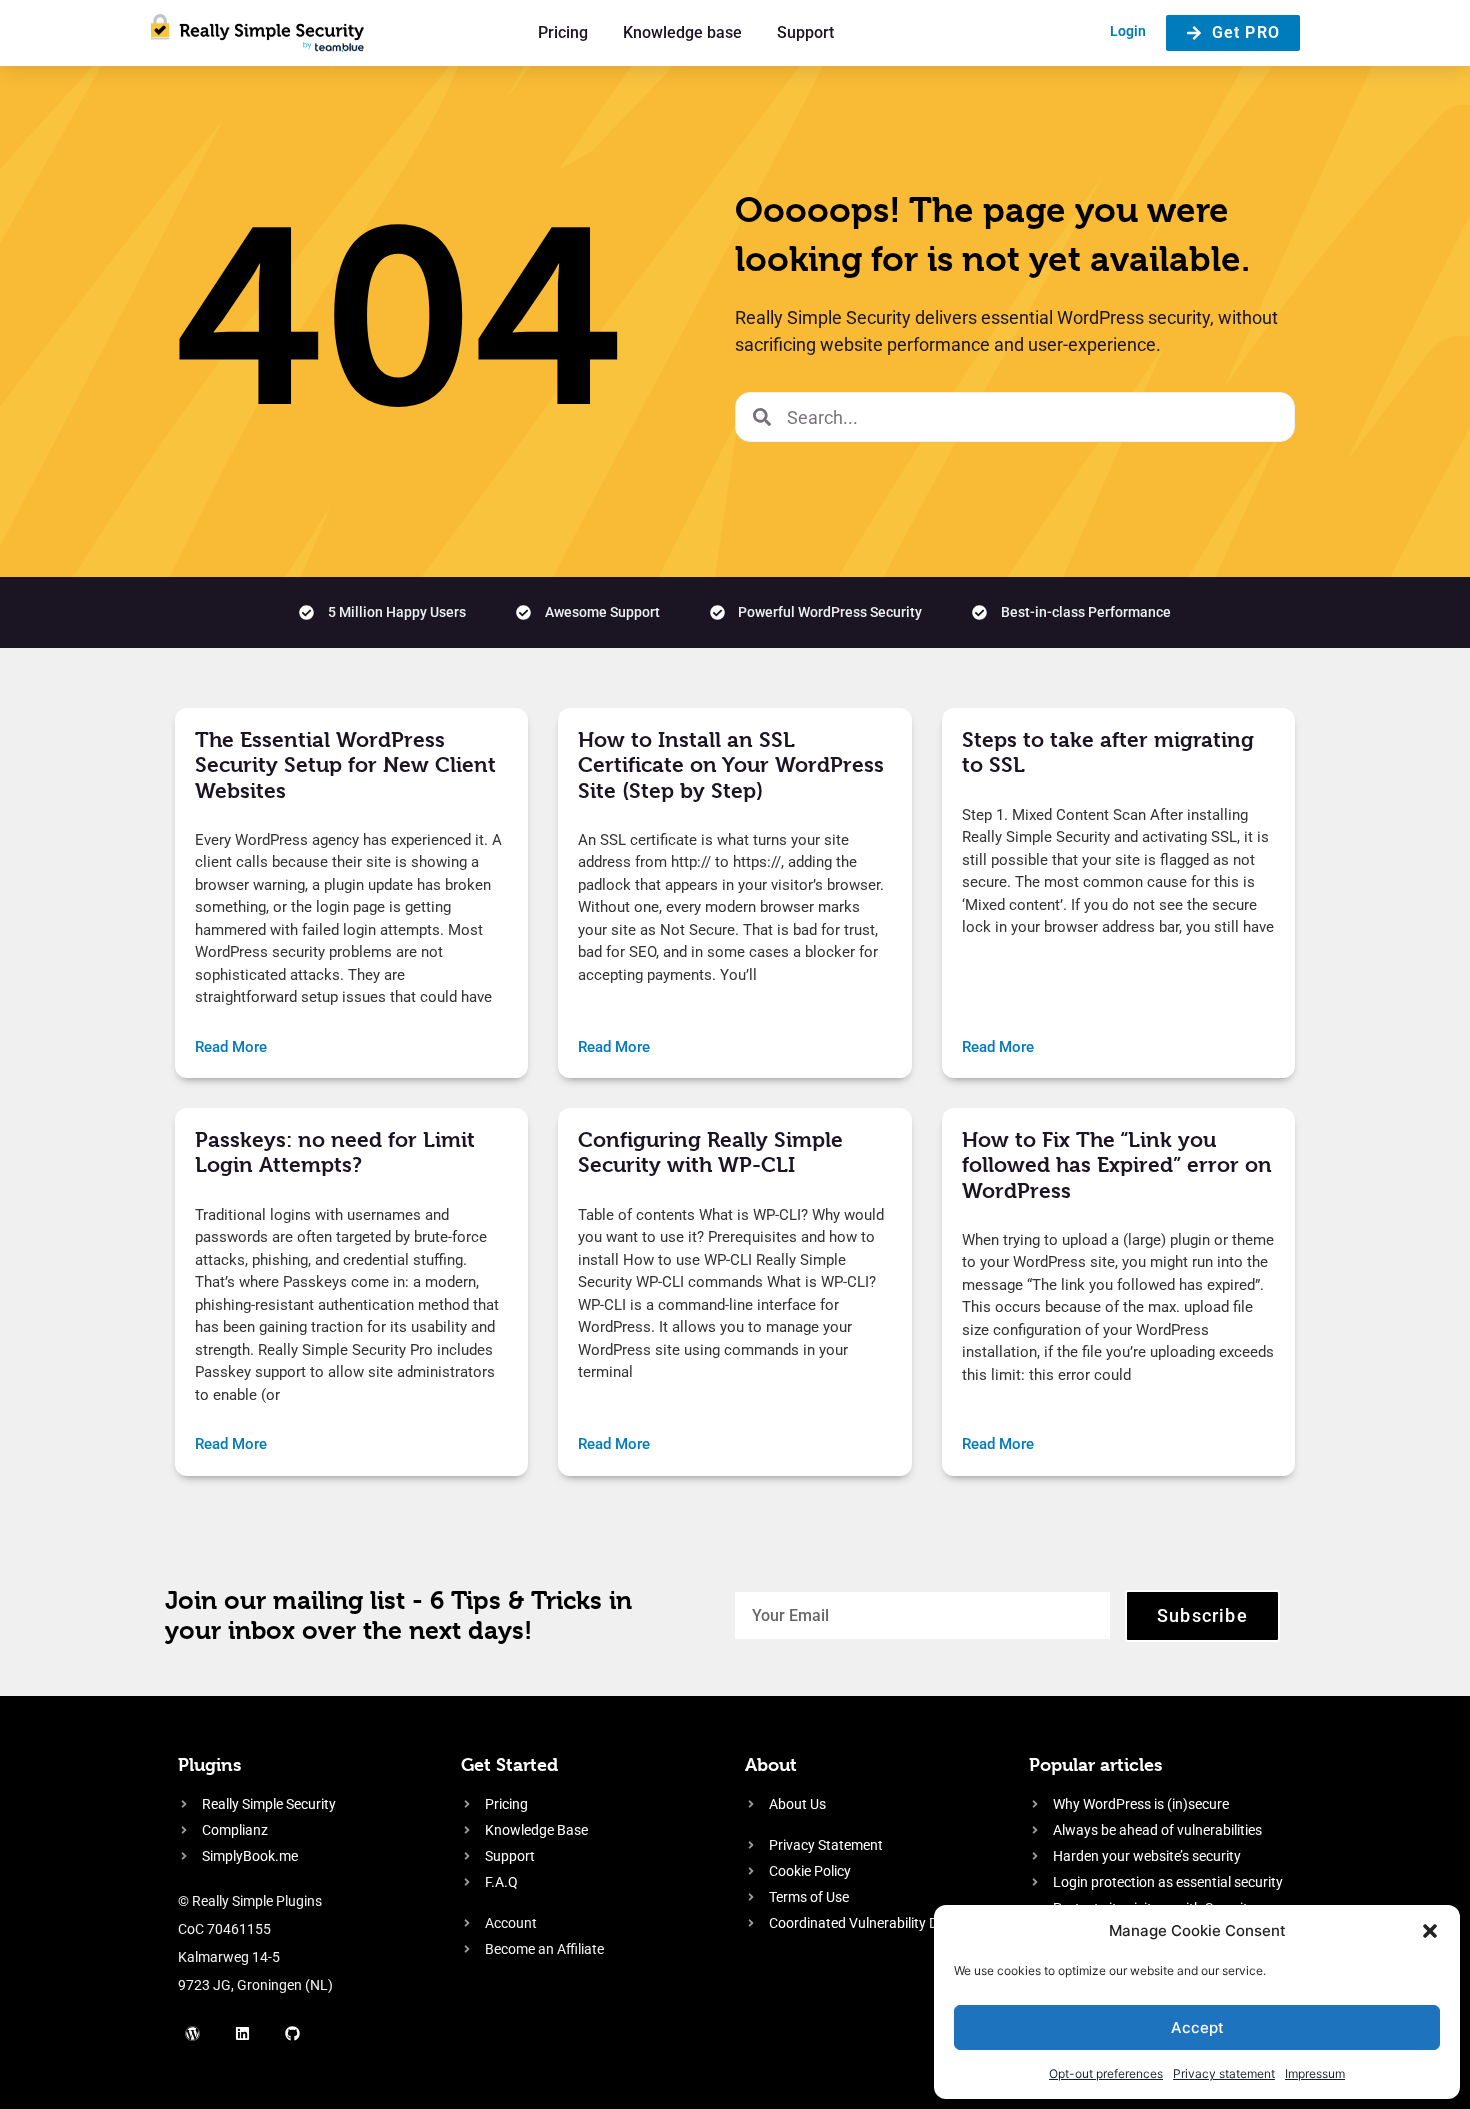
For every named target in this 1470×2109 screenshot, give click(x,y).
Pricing (563, 32)
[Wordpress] (193, 2034)
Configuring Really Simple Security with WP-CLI (710, 1152)
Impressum (1315, 2073)
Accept (1197, 2027)
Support (805, 32)
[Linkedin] (243, 2034)
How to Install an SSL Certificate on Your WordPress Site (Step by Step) (731, 765)
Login (1128, 31)
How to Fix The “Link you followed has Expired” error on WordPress (1117, 1165)
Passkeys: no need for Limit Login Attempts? (335, 1152)
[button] (1430, 1931)
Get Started (509, 1764)
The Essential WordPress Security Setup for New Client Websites (345, 765)
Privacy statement (1224, 2073)
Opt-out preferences (1106, 2073)
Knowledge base (682, 32)
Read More (231, 1047)
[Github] (293, 2034)
